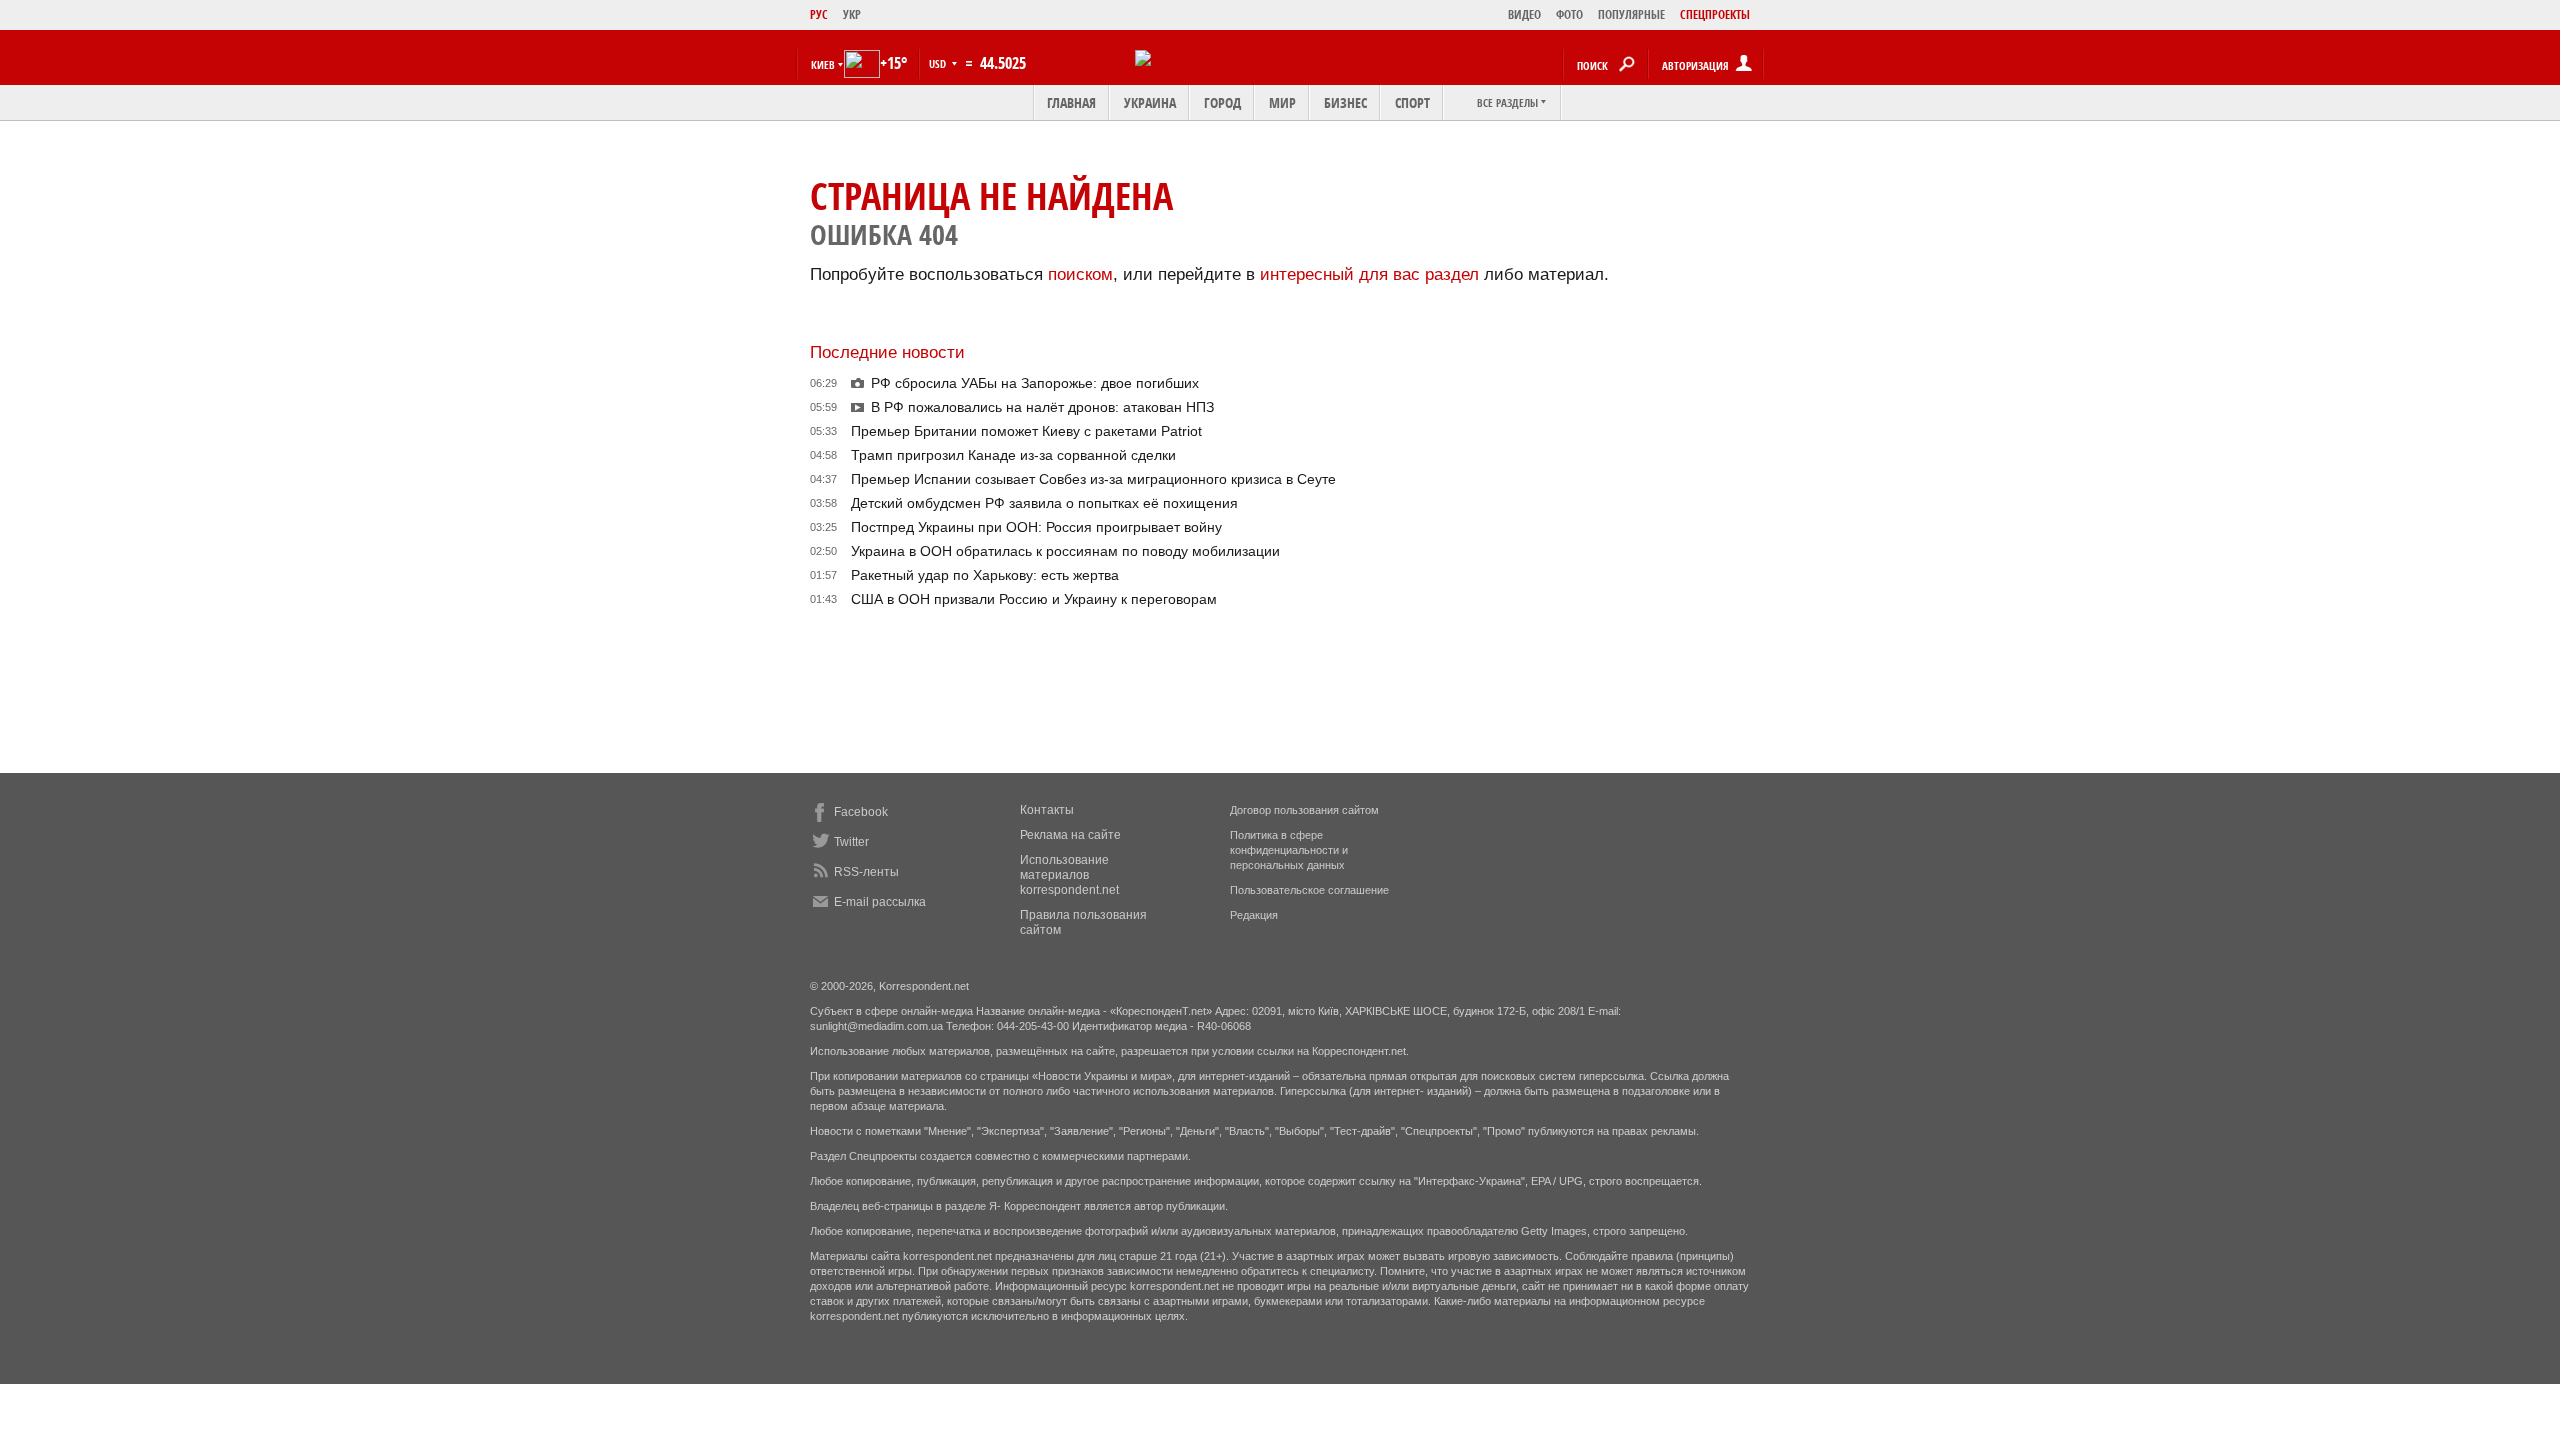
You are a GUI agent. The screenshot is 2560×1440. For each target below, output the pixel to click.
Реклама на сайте (1070, 835)
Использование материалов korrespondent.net (1069, 875)
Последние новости (887, 352)
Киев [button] (823, 64)
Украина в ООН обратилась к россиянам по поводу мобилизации (1065, 551)
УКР (852, 14)
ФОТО (1569, 14)
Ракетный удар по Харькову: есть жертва (985, 575)
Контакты (1047, 810)
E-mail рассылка (880, 902)
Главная (1071, 102)
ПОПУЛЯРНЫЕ (1631, 14)
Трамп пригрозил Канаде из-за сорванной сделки (1013, 455)
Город (1222, 102)
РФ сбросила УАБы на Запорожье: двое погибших (1035, 383)
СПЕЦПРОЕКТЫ (1715, 14)
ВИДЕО (1524, 14)
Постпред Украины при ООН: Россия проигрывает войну (1036, 527)
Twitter (851, 842)
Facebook (861, 812)
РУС (819, 14)
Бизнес (1345, 102)
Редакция (1254, 915)
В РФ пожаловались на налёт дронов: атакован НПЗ (1042, 407)
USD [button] (939, 63)
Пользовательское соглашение (1309, 890)
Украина (1150, 102)
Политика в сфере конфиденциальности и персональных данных (1289, 850)
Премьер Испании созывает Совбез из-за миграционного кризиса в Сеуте (1093, 479)
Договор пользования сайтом (1304, 810)
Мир (1282, 102)
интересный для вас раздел (1369, 274)
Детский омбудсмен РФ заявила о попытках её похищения (1044, 503)
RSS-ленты (866, 872)
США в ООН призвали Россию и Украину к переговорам (1034, 599)
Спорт (1412, 102)
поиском (1080, 274)
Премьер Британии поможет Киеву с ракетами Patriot (1026, 431)
